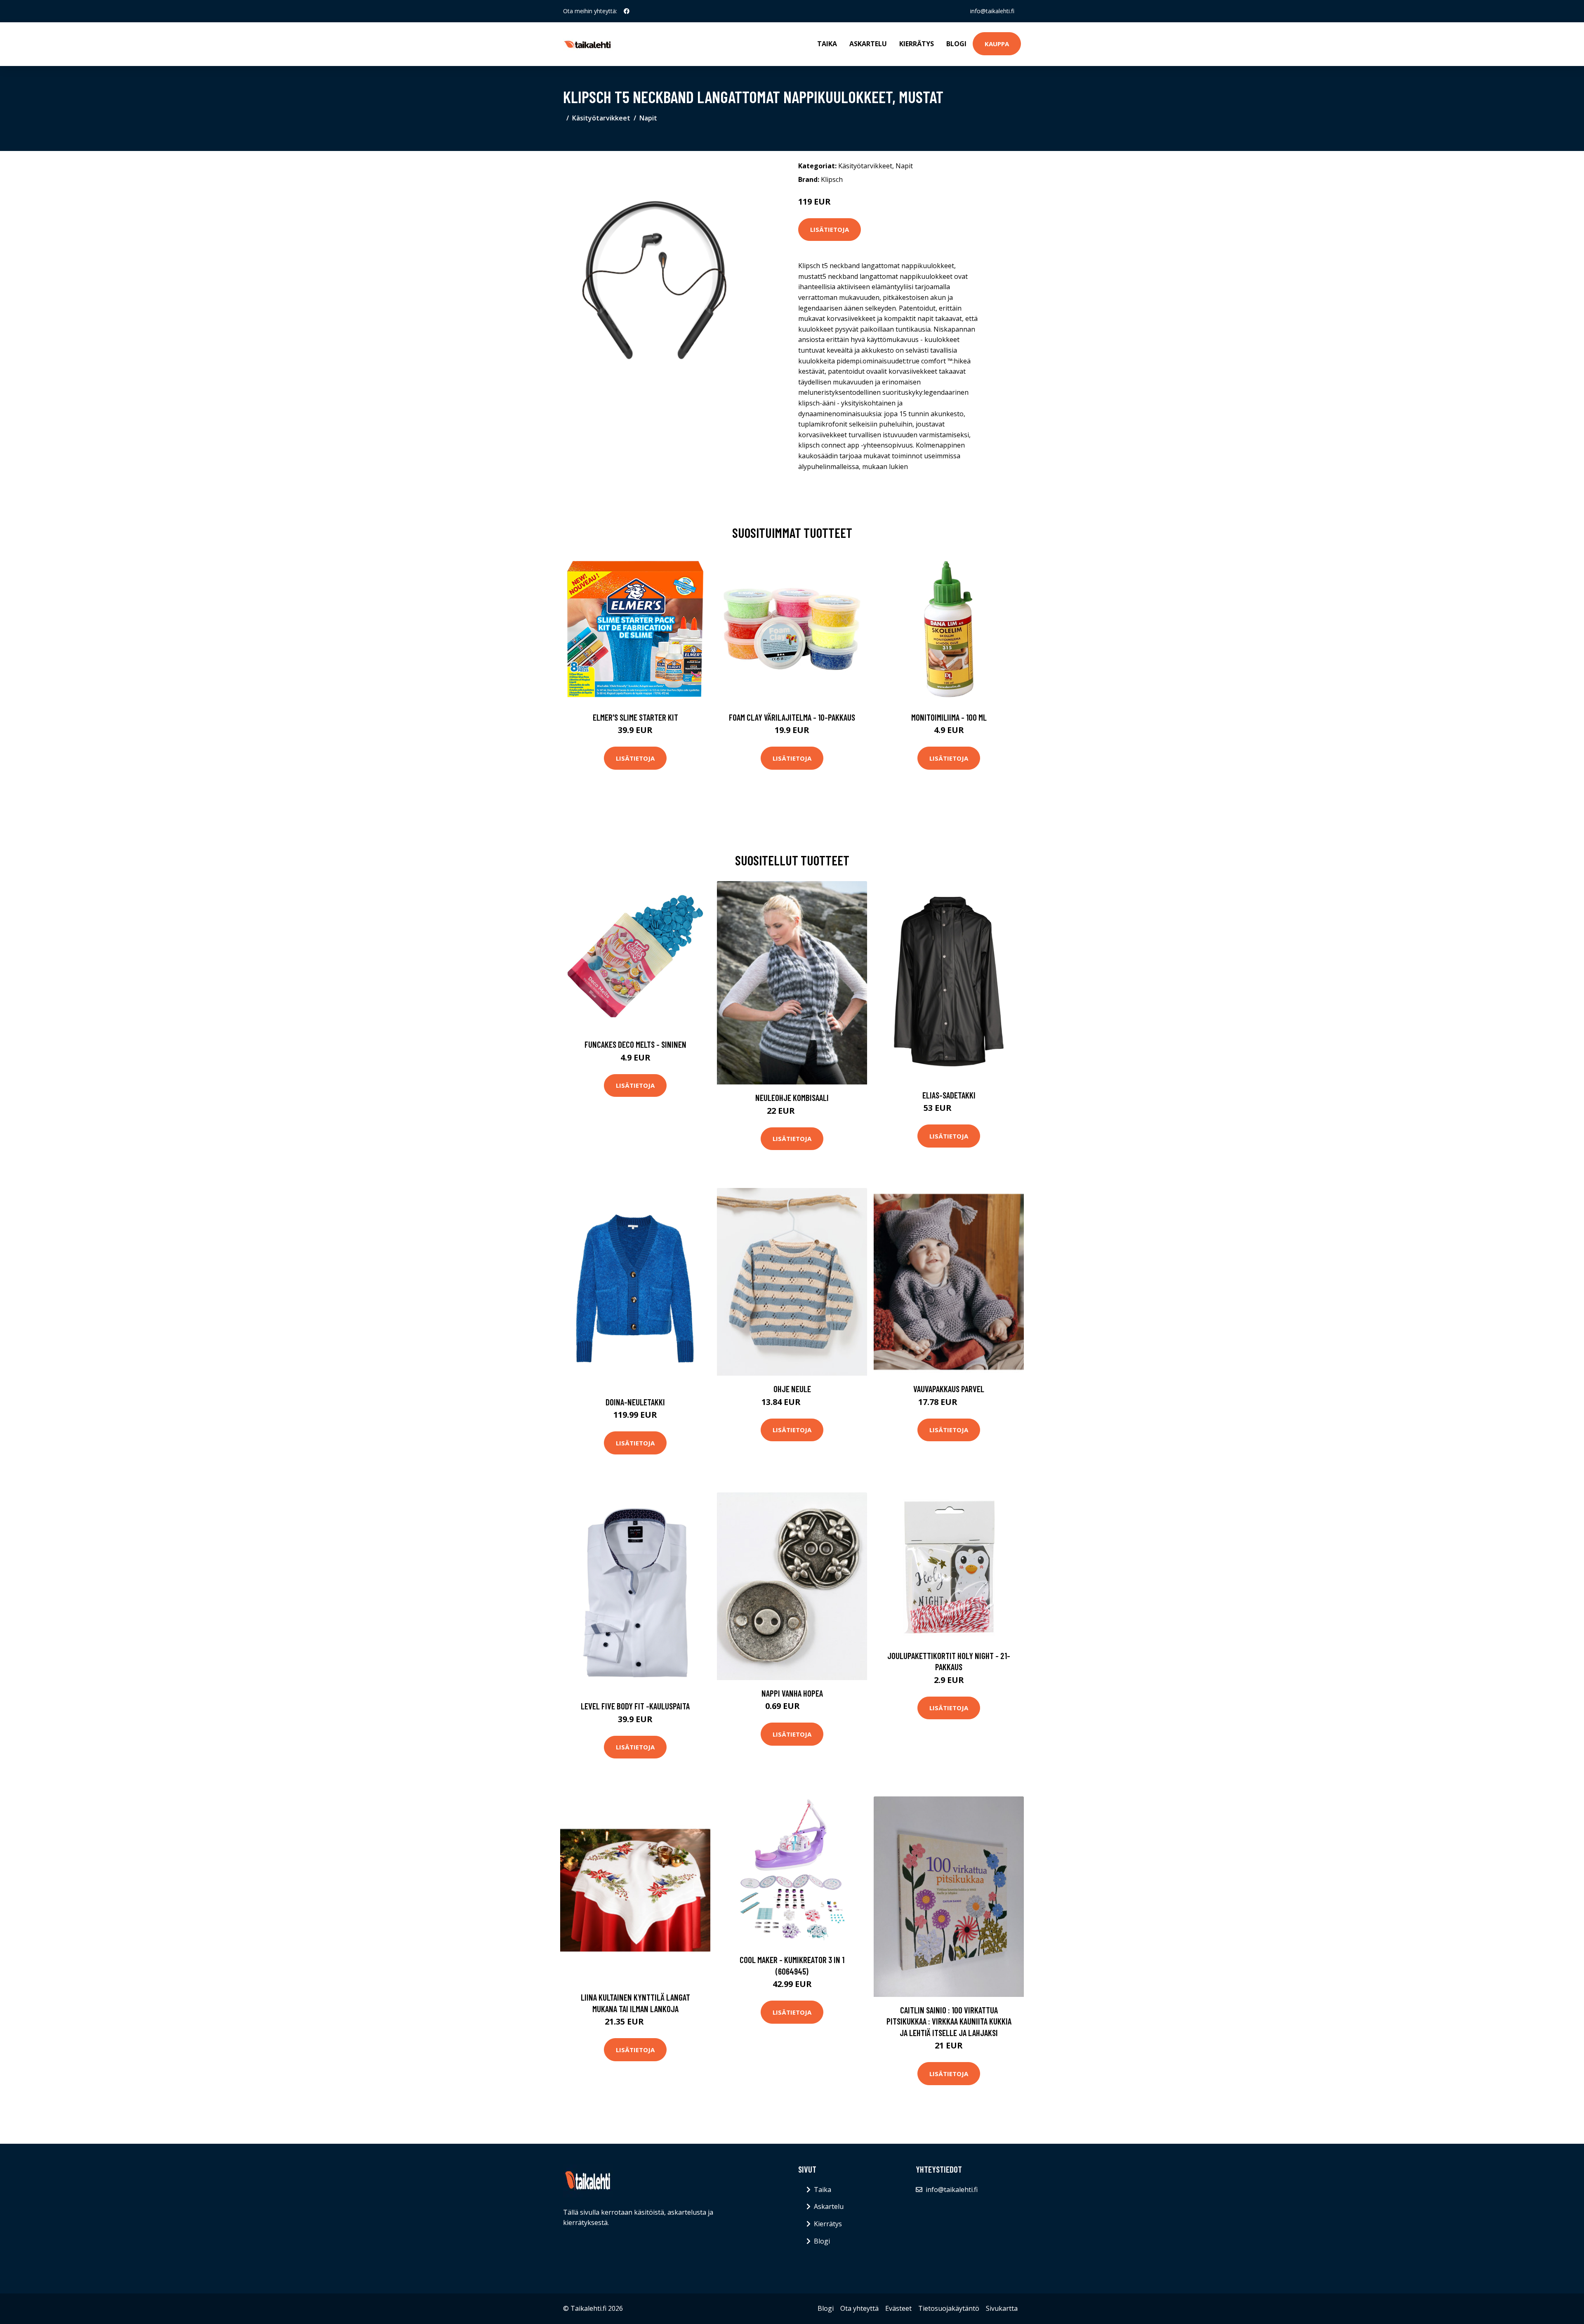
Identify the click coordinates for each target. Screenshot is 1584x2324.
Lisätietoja (830, 229)
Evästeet (898, 2308)
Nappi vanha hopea (792, 1693)
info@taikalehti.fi (992, 11)
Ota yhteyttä (859, 2308)
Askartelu (868, 44)
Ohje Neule (792, 1389)
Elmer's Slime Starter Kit (635, 717)
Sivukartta (1002, 2308)
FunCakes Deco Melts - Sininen (635, 1044)
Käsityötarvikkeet (601, 118)
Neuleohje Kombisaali (792, 1097)
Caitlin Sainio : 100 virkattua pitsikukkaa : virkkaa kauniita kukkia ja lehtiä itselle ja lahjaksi (949, 2021)
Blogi (956, 44)
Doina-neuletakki (635, 1402)
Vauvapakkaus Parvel (949, 1389)
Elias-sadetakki (949, 1095)
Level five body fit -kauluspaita (635, 1706)
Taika (827, 44)
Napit (648, 118)
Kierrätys (917, 44)
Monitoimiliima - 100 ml (949, 717)
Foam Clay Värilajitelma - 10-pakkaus (792, 717)
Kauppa (997, 44)
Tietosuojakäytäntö (949, 2308)
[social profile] (627, 11)
